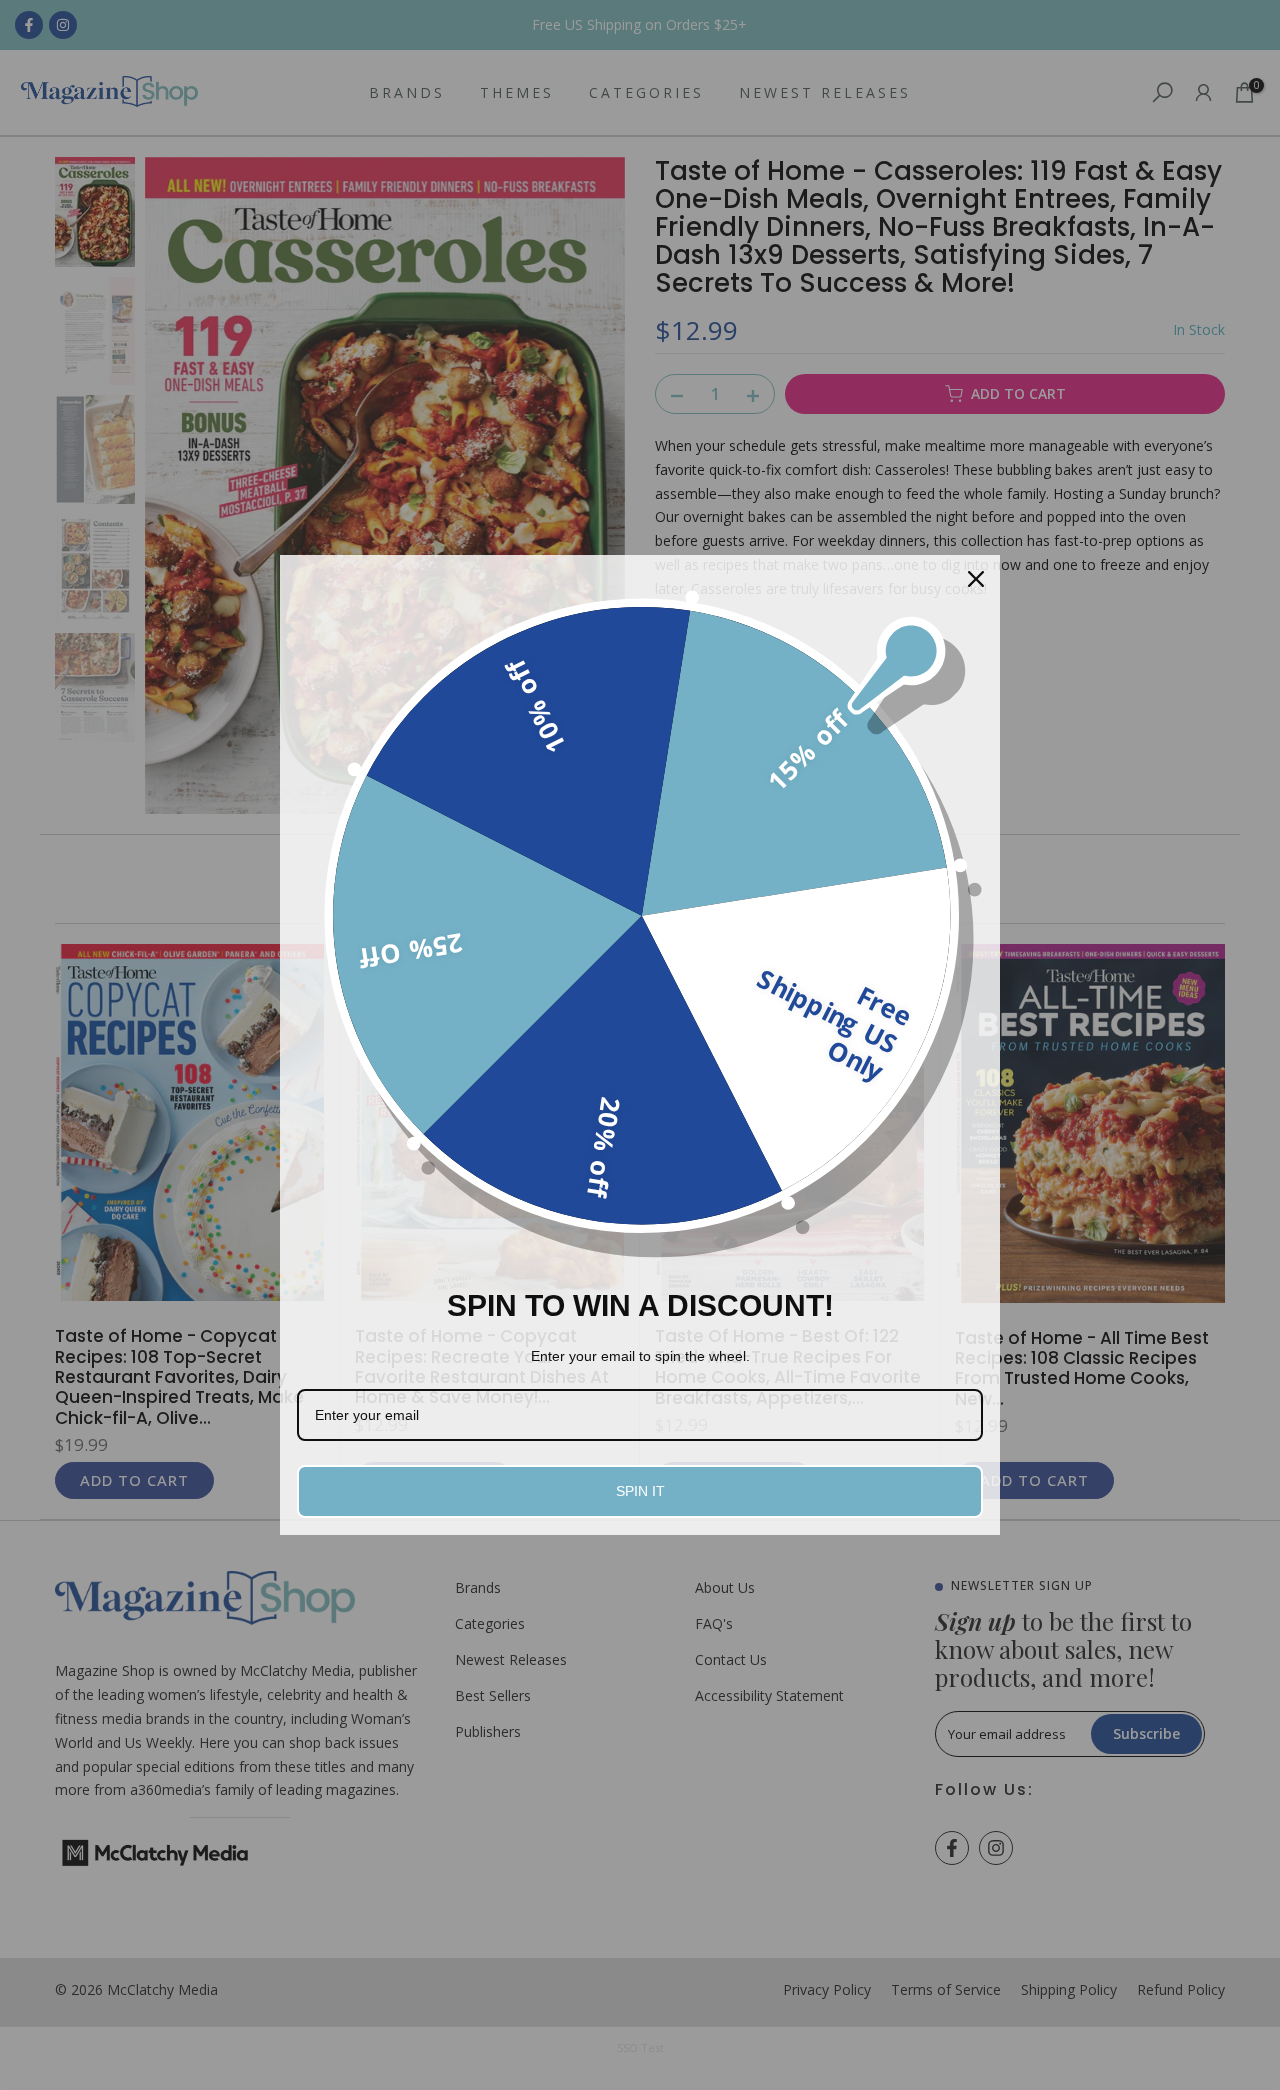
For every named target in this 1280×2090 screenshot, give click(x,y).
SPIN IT (640, 1491)
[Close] (976, 579)
